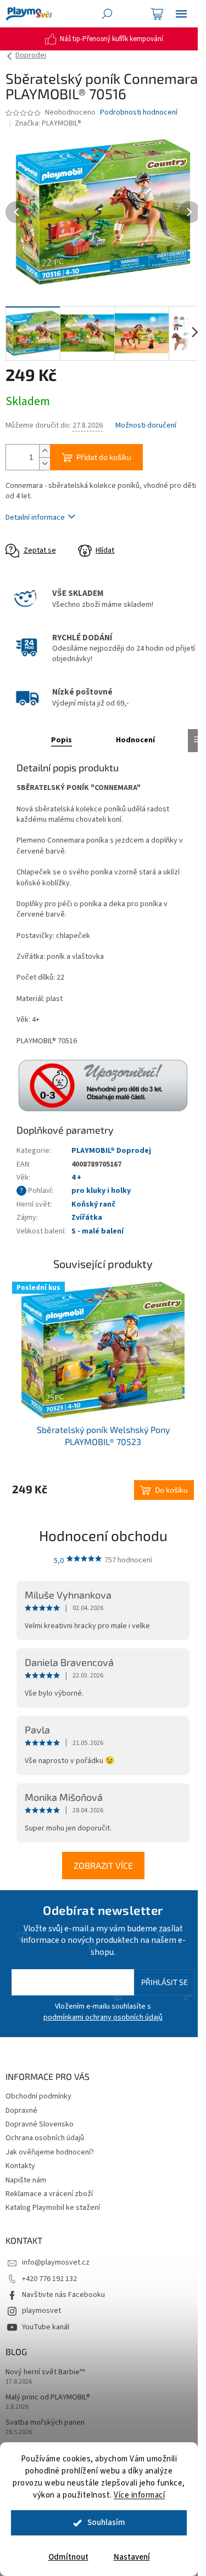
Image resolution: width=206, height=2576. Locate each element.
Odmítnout (68, 2557)
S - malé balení (98, 1231)
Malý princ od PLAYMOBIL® (48, 2398)
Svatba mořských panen (45, 2423)
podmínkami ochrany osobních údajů (103, 2017)
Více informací (139, 2495)
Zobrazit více (103, 1865)
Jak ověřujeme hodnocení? (50, 2152)
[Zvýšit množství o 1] (44, 451)
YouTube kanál (46, 2327)
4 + (76, 1178)
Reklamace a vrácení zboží (49, 2194)
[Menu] (181, 14)
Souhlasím (106, 2523)
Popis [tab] (62, 740)
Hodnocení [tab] (135, 740)
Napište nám (26, 2180)
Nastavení (132, 2557)
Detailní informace (35, 518)
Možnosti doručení (146, 426)
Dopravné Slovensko (40, 2124)
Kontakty (20, 2166)
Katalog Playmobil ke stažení (53, 2208)
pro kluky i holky (101, 1191)
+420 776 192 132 (49, 2279)
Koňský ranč (93, 1204)
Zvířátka (87, 1218)
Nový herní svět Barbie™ (45, 2372)
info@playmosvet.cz (56, 2262)
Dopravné (21, 2111)
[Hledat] (107, 14)
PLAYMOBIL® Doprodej (111, 1151)
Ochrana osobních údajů (45, 2138)
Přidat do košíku (104, 457)
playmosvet (41, 2311)
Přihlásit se (165, 1982)
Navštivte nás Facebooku (63, 2295)
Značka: (48, 123)
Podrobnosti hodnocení (139, 113)
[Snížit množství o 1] (44, 464)
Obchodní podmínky (38, 2096)
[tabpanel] (103, 1391)
